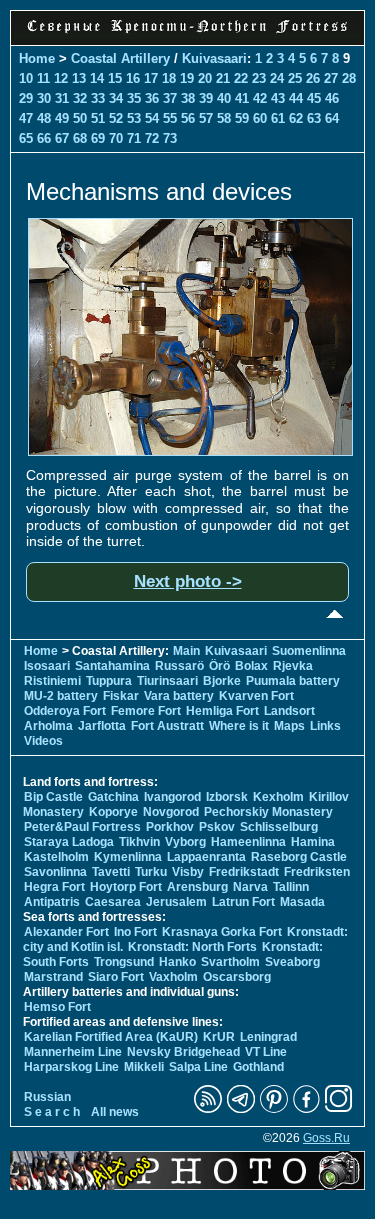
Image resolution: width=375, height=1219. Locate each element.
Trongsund (124, 962)
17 (151, 78)
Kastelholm (56, 857)
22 (241, 78)
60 (260, 118)
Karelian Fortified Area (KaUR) (111, 1037)
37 (170, 98)
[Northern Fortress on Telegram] (241, 1109)
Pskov (217, 827)
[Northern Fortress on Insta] (339, 1109)
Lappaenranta (206, 857)
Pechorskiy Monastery (268, 812)
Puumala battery (293, 681)
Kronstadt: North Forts (194, 947)
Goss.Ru (326, 1138)
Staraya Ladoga (69, 842)
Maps (289, 726)
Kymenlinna (128, 857)
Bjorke (222, 681)
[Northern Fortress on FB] (306, 1109)
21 (223, 78)
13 (79, 78)
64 (332, 118)
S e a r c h (52, 1112)
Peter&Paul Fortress (82, 827)
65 (26, 138)
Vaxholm (173, 977)
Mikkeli (144, 1067)
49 (62, 118)
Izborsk (227, 797)
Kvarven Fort (256, 696)
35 (134, 98)
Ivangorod (172, 797)
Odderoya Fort (65, 711)
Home (37, 58)
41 (242, 98)
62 (296, 118)
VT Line (266, 1052)
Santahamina (112, 666)
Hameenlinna (248, 842)
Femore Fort (146, 711)
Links (325, 726)
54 (152, 118)
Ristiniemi (52, 681)
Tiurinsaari (167, 681)
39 (206, 98)
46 (332, 98)
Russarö (179, 666)
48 (44, 118)
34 (116, 98)
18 (169, 78)
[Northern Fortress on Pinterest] (274, 1109)
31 (62, 98)
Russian (47, 1097)
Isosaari (47, 666)
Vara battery (179, 696)
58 (224, 118)
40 (224, 98)
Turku (151, 872)
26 (313, 78)
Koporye (113, 812)
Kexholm (278, 797)
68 (80, 138)
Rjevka (293, 666)
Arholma (48, 726)
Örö (219, 666)
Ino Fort (135, 932)
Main (186, 651)
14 (97, 78)
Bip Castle (53, 797)
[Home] (187, 34)
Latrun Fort (243, 902)
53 (134, 118)
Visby (188, 872)
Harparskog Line (71, 1067)
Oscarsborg (237, 977)
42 (260, 98)
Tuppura (109, 681)
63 (314, 118)
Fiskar (121, 696)
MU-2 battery (61, 696)
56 (188, 118)
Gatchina (113, 797)
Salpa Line (198, 1067)
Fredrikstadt (244, 872)
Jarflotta (102, 726)
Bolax (251, 666)
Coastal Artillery (120, 58)
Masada (302, 902)
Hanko (177, 962)
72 (152, 138)
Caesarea (113, 902)
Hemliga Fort (222, 711)
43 (278, 98)
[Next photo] (190, 451)
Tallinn (291, 887)
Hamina (313, 842)
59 (242, 118)
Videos (43, 741)
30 (44, 98)
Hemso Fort (57, 1007)
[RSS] (208, 1109)
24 (277, 78)
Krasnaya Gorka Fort (222, 932)
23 (259, 78)
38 (188, 98)
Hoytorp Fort (126, 887)
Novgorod (171, 812)
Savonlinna (55, 872)
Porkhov (170, 827)
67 (62, 138)
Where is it (239, 726)
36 (152, 98)
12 (61, 78)
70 (116, 138)
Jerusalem (176, 902)
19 (187, 78)
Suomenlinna (309, 651)
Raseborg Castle (299, 857)
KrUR (219, 1037)
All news (115, 1112)
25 (295, 78)
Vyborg (185, 842)
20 (205, 78)
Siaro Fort (116, 977)
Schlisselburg (279, 827)
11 (43, 78)
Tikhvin (139, 842)
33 (98, 98)
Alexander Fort (66, 932)
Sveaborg (292, 962)
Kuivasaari (214, 58)
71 (134, 138)
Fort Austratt (167, 726)
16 (133, 78)
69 (98, 138)
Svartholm (230, 962)
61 (278, 118)
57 (206, 118)
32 (80, 98)
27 (331, 78)
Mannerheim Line (73, 1052)
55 (170, 118)
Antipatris (52, 902)
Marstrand (53, 977)
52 (116, 118)
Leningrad (268, 1037)
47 (26, 118)
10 (26, 78)
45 (314, 98)
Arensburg (197, 887)
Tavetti (111, 872)
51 (98, 118)
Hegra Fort (54, 887)
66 (44, 138)
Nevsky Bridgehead (183, 1052)
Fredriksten (317, 872)
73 (170, 138)
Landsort (289, 711)
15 (115, 78)
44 (296, 98)
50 (80, 118)
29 (26, 98)
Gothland (258, 1067)
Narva (250, 887)
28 (349, 78)
